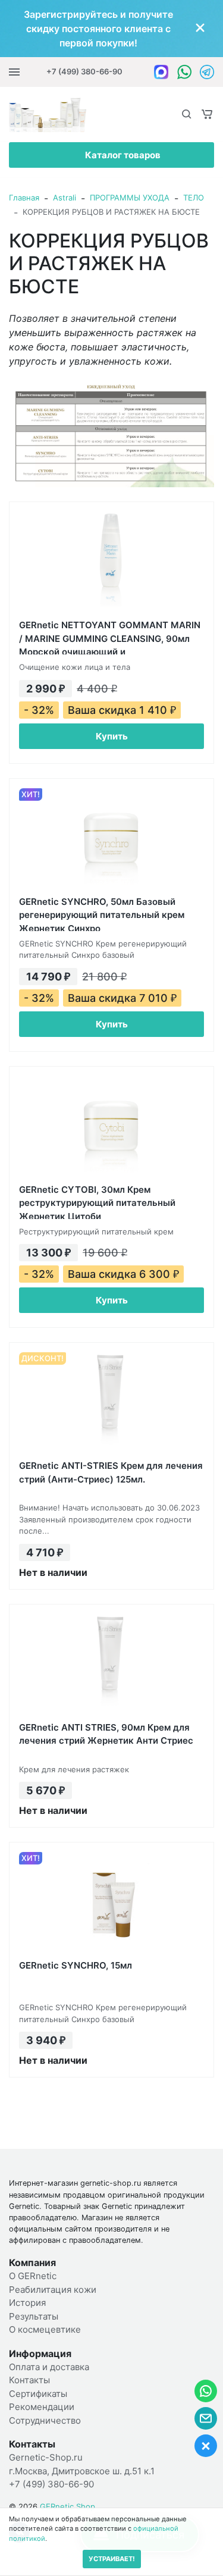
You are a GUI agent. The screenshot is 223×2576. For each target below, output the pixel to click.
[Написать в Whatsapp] (184, 72)
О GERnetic (33, 2276)
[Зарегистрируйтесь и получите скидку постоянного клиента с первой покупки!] (111, 29)
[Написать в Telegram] (207, 72)
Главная (24, 198)
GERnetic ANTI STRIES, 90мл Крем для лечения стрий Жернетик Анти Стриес (106, 1734)
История (27, 2303)
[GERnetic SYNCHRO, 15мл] (111, 1902)
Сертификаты (38, 2394)
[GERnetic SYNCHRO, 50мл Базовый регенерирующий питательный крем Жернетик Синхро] (111, 838)
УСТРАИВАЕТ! (112, 2559)
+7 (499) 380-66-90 (84, 71)
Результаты (34, 2316)
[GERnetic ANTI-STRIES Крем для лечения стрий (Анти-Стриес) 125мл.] (111, 1402)
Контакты (29, 2380)
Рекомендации (42, 2407)
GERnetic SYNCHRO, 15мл (76, 1965)
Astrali (65, 198)
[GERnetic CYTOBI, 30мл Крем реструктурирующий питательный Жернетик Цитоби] (111, 1126)
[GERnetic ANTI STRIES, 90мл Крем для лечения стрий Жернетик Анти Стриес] (111, 1664)
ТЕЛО (194, 198)
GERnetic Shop (67, 2506)
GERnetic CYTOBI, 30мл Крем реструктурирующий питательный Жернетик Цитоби (97, 1201)
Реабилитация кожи (53, 2290)
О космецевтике (45, 2329)
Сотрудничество (45, 2420)
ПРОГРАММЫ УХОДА (130, 198)
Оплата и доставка (49, 2367)
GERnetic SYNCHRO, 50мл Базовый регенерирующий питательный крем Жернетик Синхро (102, 913)
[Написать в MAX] (161, 72)
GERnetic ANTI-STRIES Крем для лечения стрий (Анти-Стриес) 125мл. (111, 1472)
